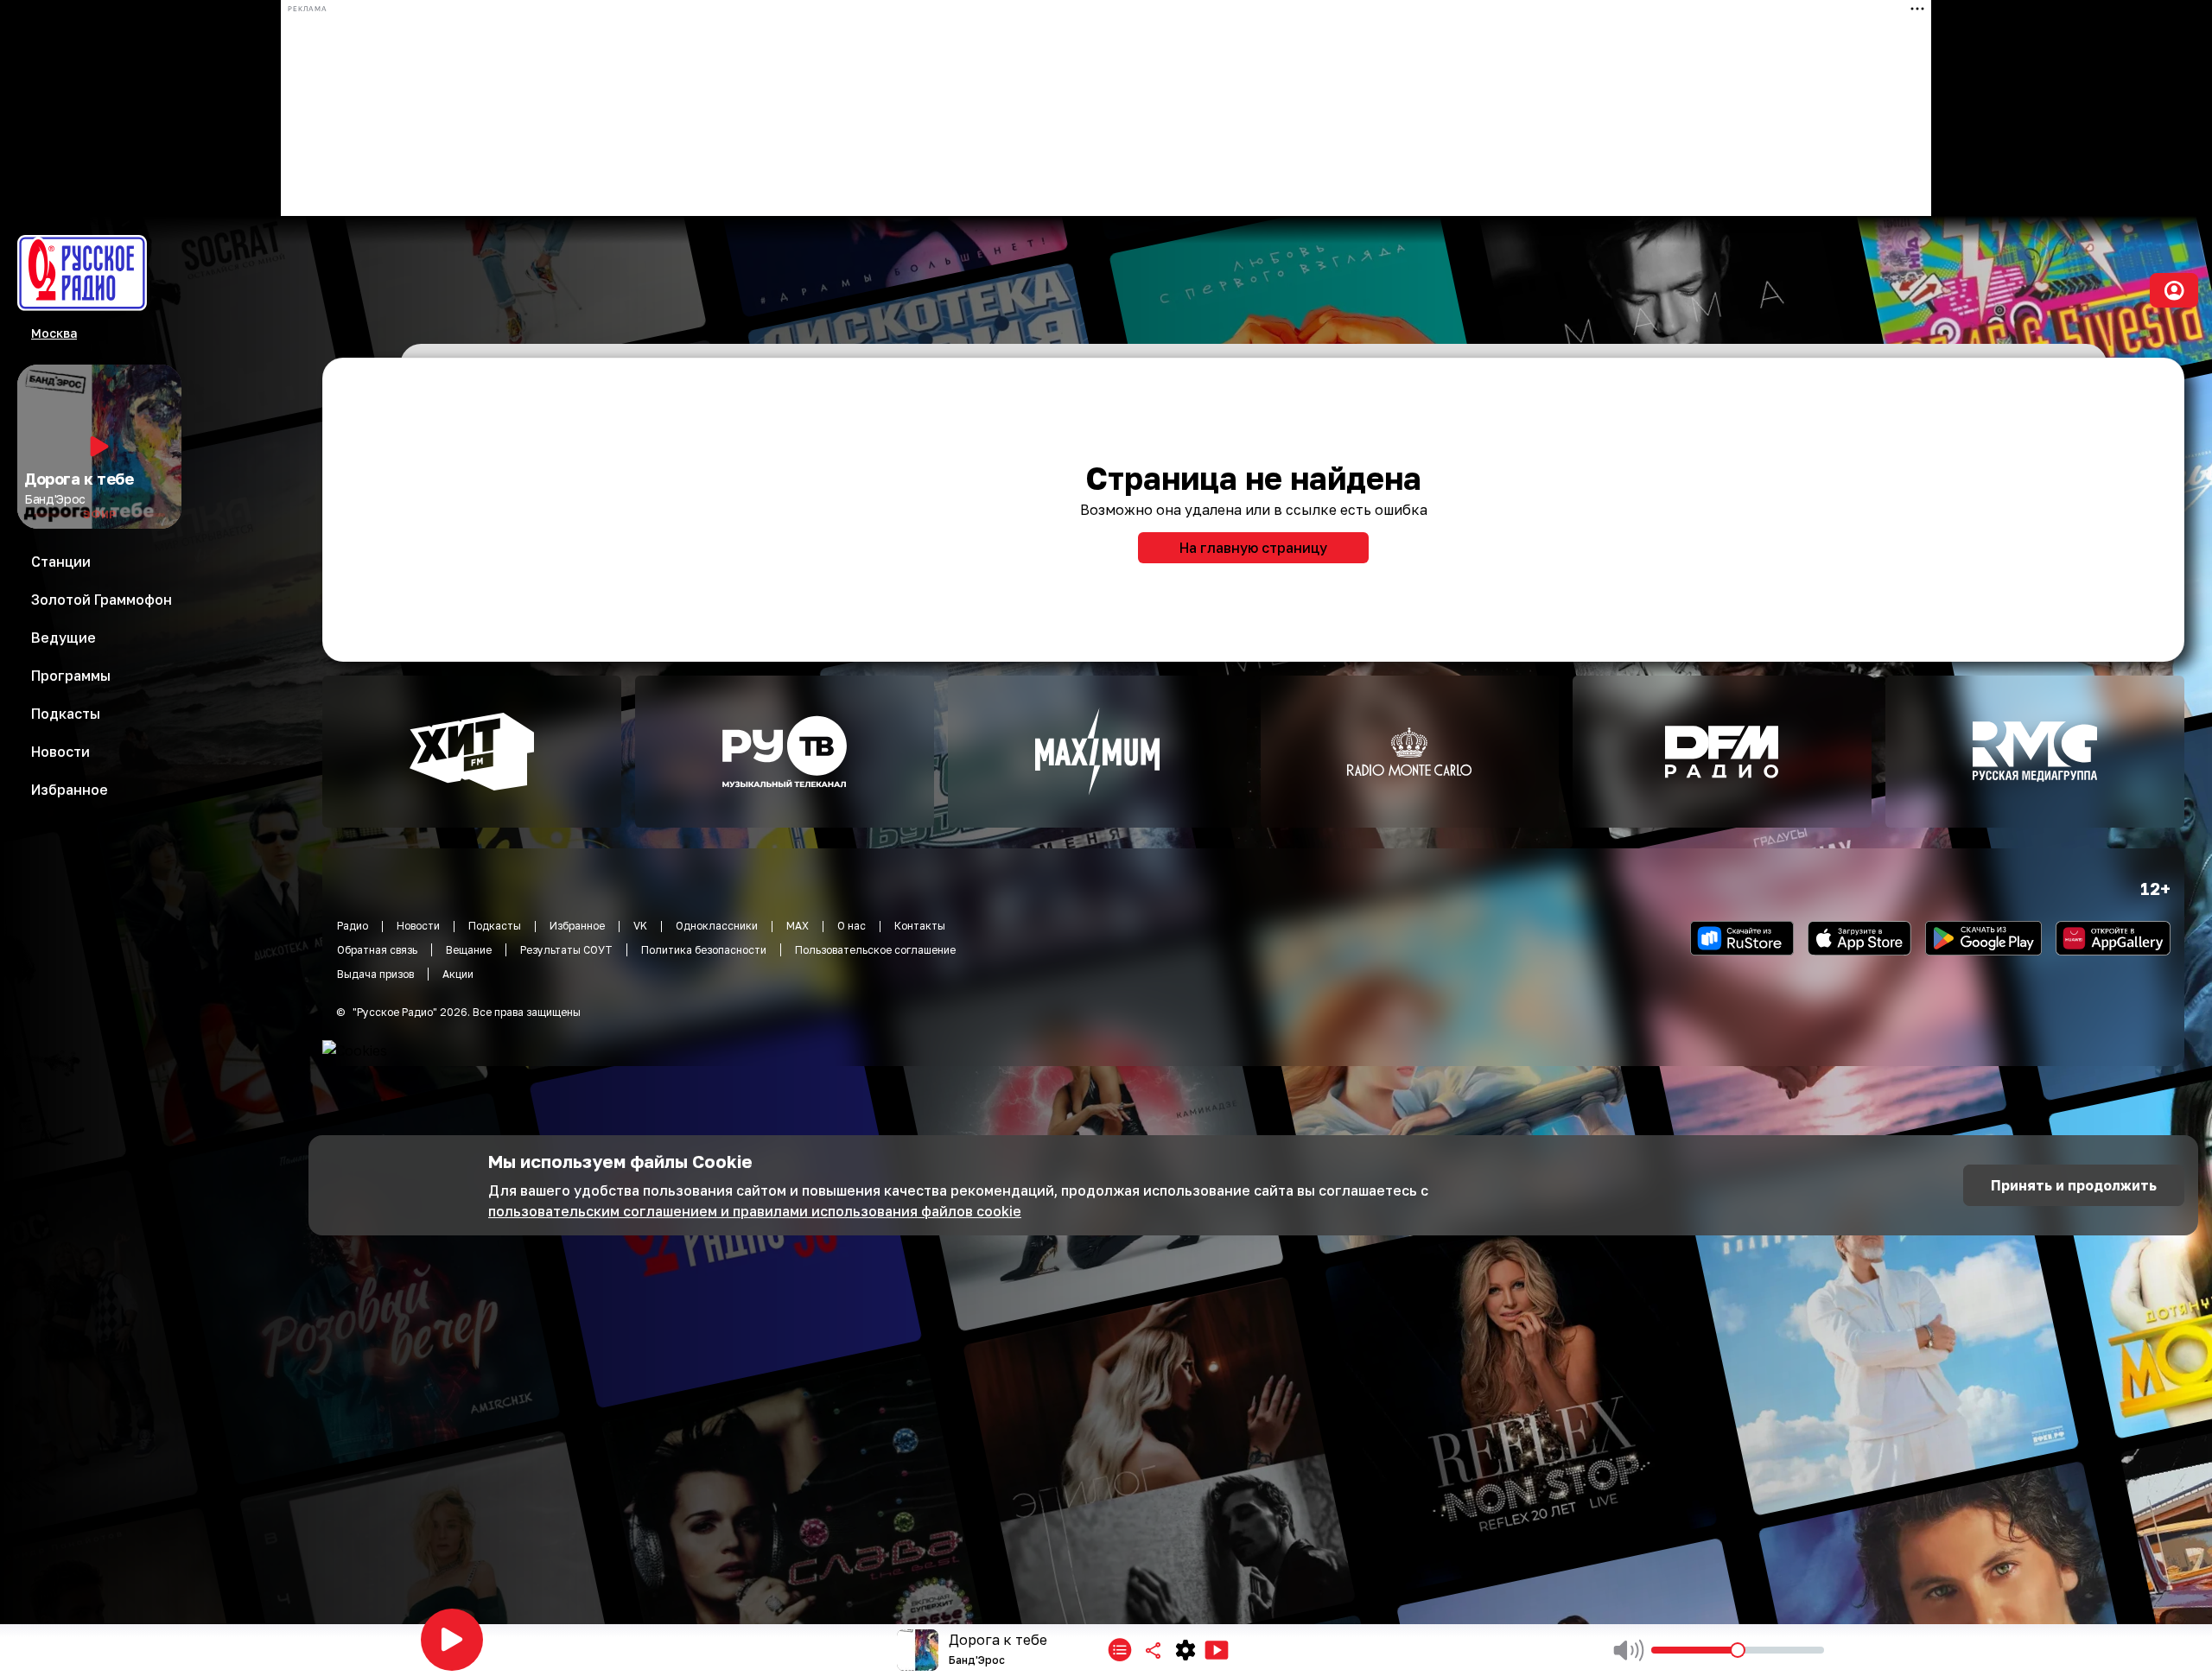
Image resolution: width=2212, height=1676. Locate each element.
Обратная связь (377, 950)
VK (640, 926)
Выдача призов (375, 974)
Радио (353, 926)
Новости (418, 926)
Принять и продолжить (2074, 1185)
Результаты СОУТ (566, 950)
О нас (852, 926)
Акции (458, 974)
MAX (798, 926)
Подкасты (495, 926)
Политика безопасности (704, 950)
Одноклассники (717, 926)
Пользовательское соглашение (875, 950)
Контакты (920, 926)
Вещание (469, 950)
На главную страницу (1253, 548)
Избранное (577, 926)
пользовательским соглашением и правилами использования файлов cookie (755, 1211)
